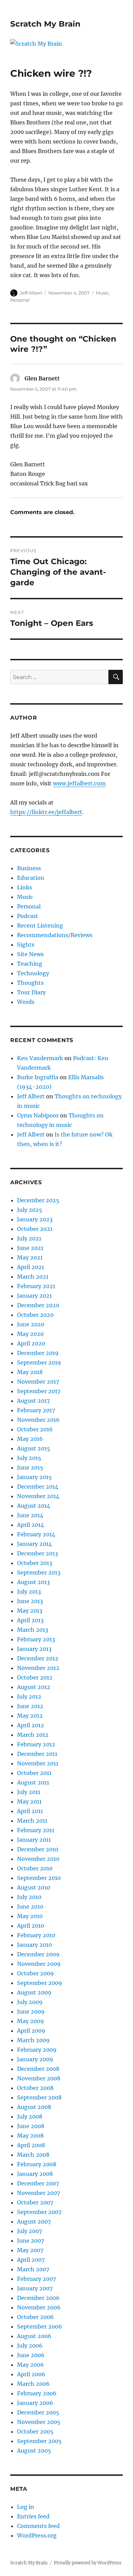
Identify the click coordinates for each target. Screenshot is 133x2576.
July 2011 (29, 1792)
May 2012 (30, 1716)
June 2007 (31, 2241)
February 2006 (37, 2393)
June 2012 (30, 1706)
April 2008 (31, 2145)
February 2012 (36, 1744)
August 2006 (34, 2336)
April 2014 (31, 1525)
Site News (30, 954)
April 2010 (31, 1926)
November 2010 (38, 1859)
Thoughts (30, 983)
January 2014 (34, 1544)
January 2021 (34, 1296)
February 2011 (36, 1830)
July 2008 (30, 2116)
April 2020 (31, 1343)
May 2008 (30, 2136)
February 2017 (36, 1410)
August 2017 (33, 1401)
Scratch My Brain (45, 24)
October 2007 (35, 2202)
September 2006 (40, 2326)
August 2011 (33, 1782)
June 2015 (30, 1467)
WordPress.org (37, 2535)
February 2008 (37, 2164)
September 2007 (39, 2212)
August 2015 (34, 1448)
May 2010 (30, 1916)
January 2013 (34, 1649)
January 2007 (35, 2288)
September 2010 (39, 1878)
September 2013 (39, 1572)
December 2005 (38, 2412)
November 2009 (39, 1964)
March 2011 (32, 1821)
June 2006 (31, 2355)
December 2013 (38, 1553)
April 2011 (30, 1811)
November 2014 (38, 1496)
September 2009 (40, 1983)
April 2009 (31, 2031)
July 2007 (29, 2231)
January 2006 (35, 2403)
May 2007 (30, 2250)
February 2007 (36, 2279)
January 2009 (35, 2059)
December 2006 (38, 2298)
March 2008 (33, 2155)
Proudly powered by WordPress (88, 2563)
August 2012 (34, 1687)
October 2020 (35, 1315)
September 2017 (39, 1391)
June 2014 (30, 1515)
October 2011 (34, 1773)
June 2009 (31, 2012)
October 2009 (35, 1973)
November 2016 (38, 1420)
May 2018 (30, 1372)
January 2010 (34, 1945)
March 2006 (33, 2384)
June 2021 (30, 1248)
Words (26, 1002)
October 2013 (35, 1563)
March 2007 (33, 2269)
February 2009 (37, 2050)
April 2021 (31, 1267)
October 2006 (35, 2317)
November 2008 (39, 2078)
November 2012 (38, 1668)
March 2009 (33, 2040)
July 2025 (30, 1210)
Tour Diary (31, 992)
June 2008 (31, 2126)
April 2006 (31, 2374)
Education (31, 878)
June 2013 (30, 1601)
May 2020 (30, 1334)
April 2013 (30, 1620)
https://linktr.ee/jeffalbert (46, 812)
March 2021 (33, 1277)
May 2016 (30, 1439)
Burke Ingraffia (38, 1077)
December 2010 (38, 1849)
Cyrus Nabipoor (38, 1115)
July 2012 (29, 1697)
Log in (26, 2507)
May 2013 (30, 1611)
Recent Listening (40, 925)
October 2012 (35, 1677)
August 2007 (34, 2221)
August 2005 (34, 2451)
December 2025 (38, 1200)
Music (102, 293)
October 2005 (35, 2431)
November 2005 (39, 2422)
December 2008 (38, 2069)
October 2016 (35, 1429)
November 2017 (38, 1382)
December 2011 (37, 1754)
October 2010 (35, 1868)
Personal (20, 300)
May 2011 (29, 1802)
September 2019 (39, 1362)
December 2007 (38, 2183)
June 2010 (30, 1907)
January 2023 (35, 1219)
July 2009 (30, 2002)
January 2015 (34, 1477)
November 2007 (39, 2193)
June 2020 (31, 1324)
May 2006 (31, 2365)
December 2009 (38, 1954)
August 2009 (34, 1992)
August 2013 (33, 1582)
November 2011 (38, 1763)
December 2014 (38, 1487)
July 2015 (29, 1458)
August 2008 (34, 2107)
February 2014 (36, 1534)
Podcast (28, 916)
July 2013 (29, 1592)
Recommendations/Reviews (55, 935)
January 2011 (34, 1840)
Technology (33, 973)
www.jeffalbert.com (79, 783)
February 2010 (36, 1935)
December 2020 (38, 1305)
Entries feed (33, 2516)
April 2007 (31, 2260)
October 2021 (35, 1229)
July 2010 (29, 1897)
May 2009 (31, 2021)
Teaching (30, 964)
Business (29, 868)
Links (25, 887)
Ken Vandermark (40, 1058)
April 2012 (31, 1725)
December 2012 (38, 1658)
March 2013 (33, 1630)
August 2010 (34, 1887)
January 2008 (35, 2174)
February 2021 (36, 1286)
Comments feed (38, 2526)
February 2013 (36, 1639)
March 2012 (33, 1735)
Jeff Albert (31, 293)
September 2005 (39, 2441)
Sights (26, 945)
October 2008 (35, 2088)
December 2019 (38, 1353)
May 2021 (30, 1257)
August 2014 (34, 1506)
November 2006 (39, 2307)
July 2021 (29, 1238)
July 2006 (30, 2346)
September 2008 (39, 2097)
